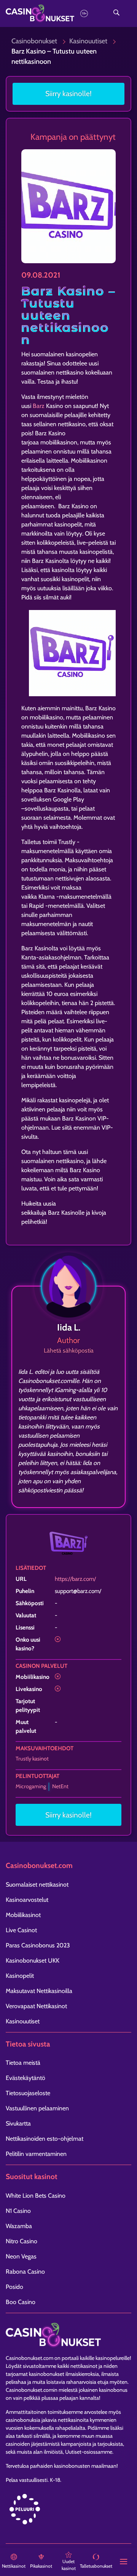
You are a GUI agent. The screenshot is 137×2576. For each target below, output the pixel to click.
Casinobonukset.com (29, 2358)
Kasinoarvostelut (27, 1900)
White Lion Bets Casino (36, 2196)
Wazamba (19, 2226)
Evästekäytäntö (25, 2078)
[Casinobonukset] (51, 13)
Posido (14, 2287)
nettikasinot (84, 2366)
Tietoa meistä (23, 2063)
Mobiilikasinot (23, 1915)
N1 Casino (18, 2211)
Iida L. (69, 1327)
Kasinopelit (20, 1976)
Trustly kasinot (32, 1759)
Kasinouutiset (88, 41)
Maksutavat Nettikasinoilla (39, 1991)
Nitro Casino (22, 2241)
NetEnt (60, 1786)
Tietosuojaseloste (28, 2093)
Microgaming (31, 1786)
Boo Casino (21, 2302)
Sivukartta (18, 2123)
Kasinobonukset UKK (33, 1960)
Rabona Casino (25, 2272)
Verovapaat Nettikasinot (36, 2006)
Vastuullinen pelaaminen (37, 2108)
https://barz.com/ (75, 1579)
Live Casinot (21, 1930)
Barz (39, 406)
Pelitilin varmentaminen (36, 2154)
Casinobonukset (34, 41)
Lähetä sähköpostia (69, 1350)
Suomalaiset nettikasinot (37, 1885)
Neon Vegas (21, 2256)
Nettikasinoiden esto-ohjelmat (45, 2139)
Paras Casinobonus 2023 (38, 1945)
